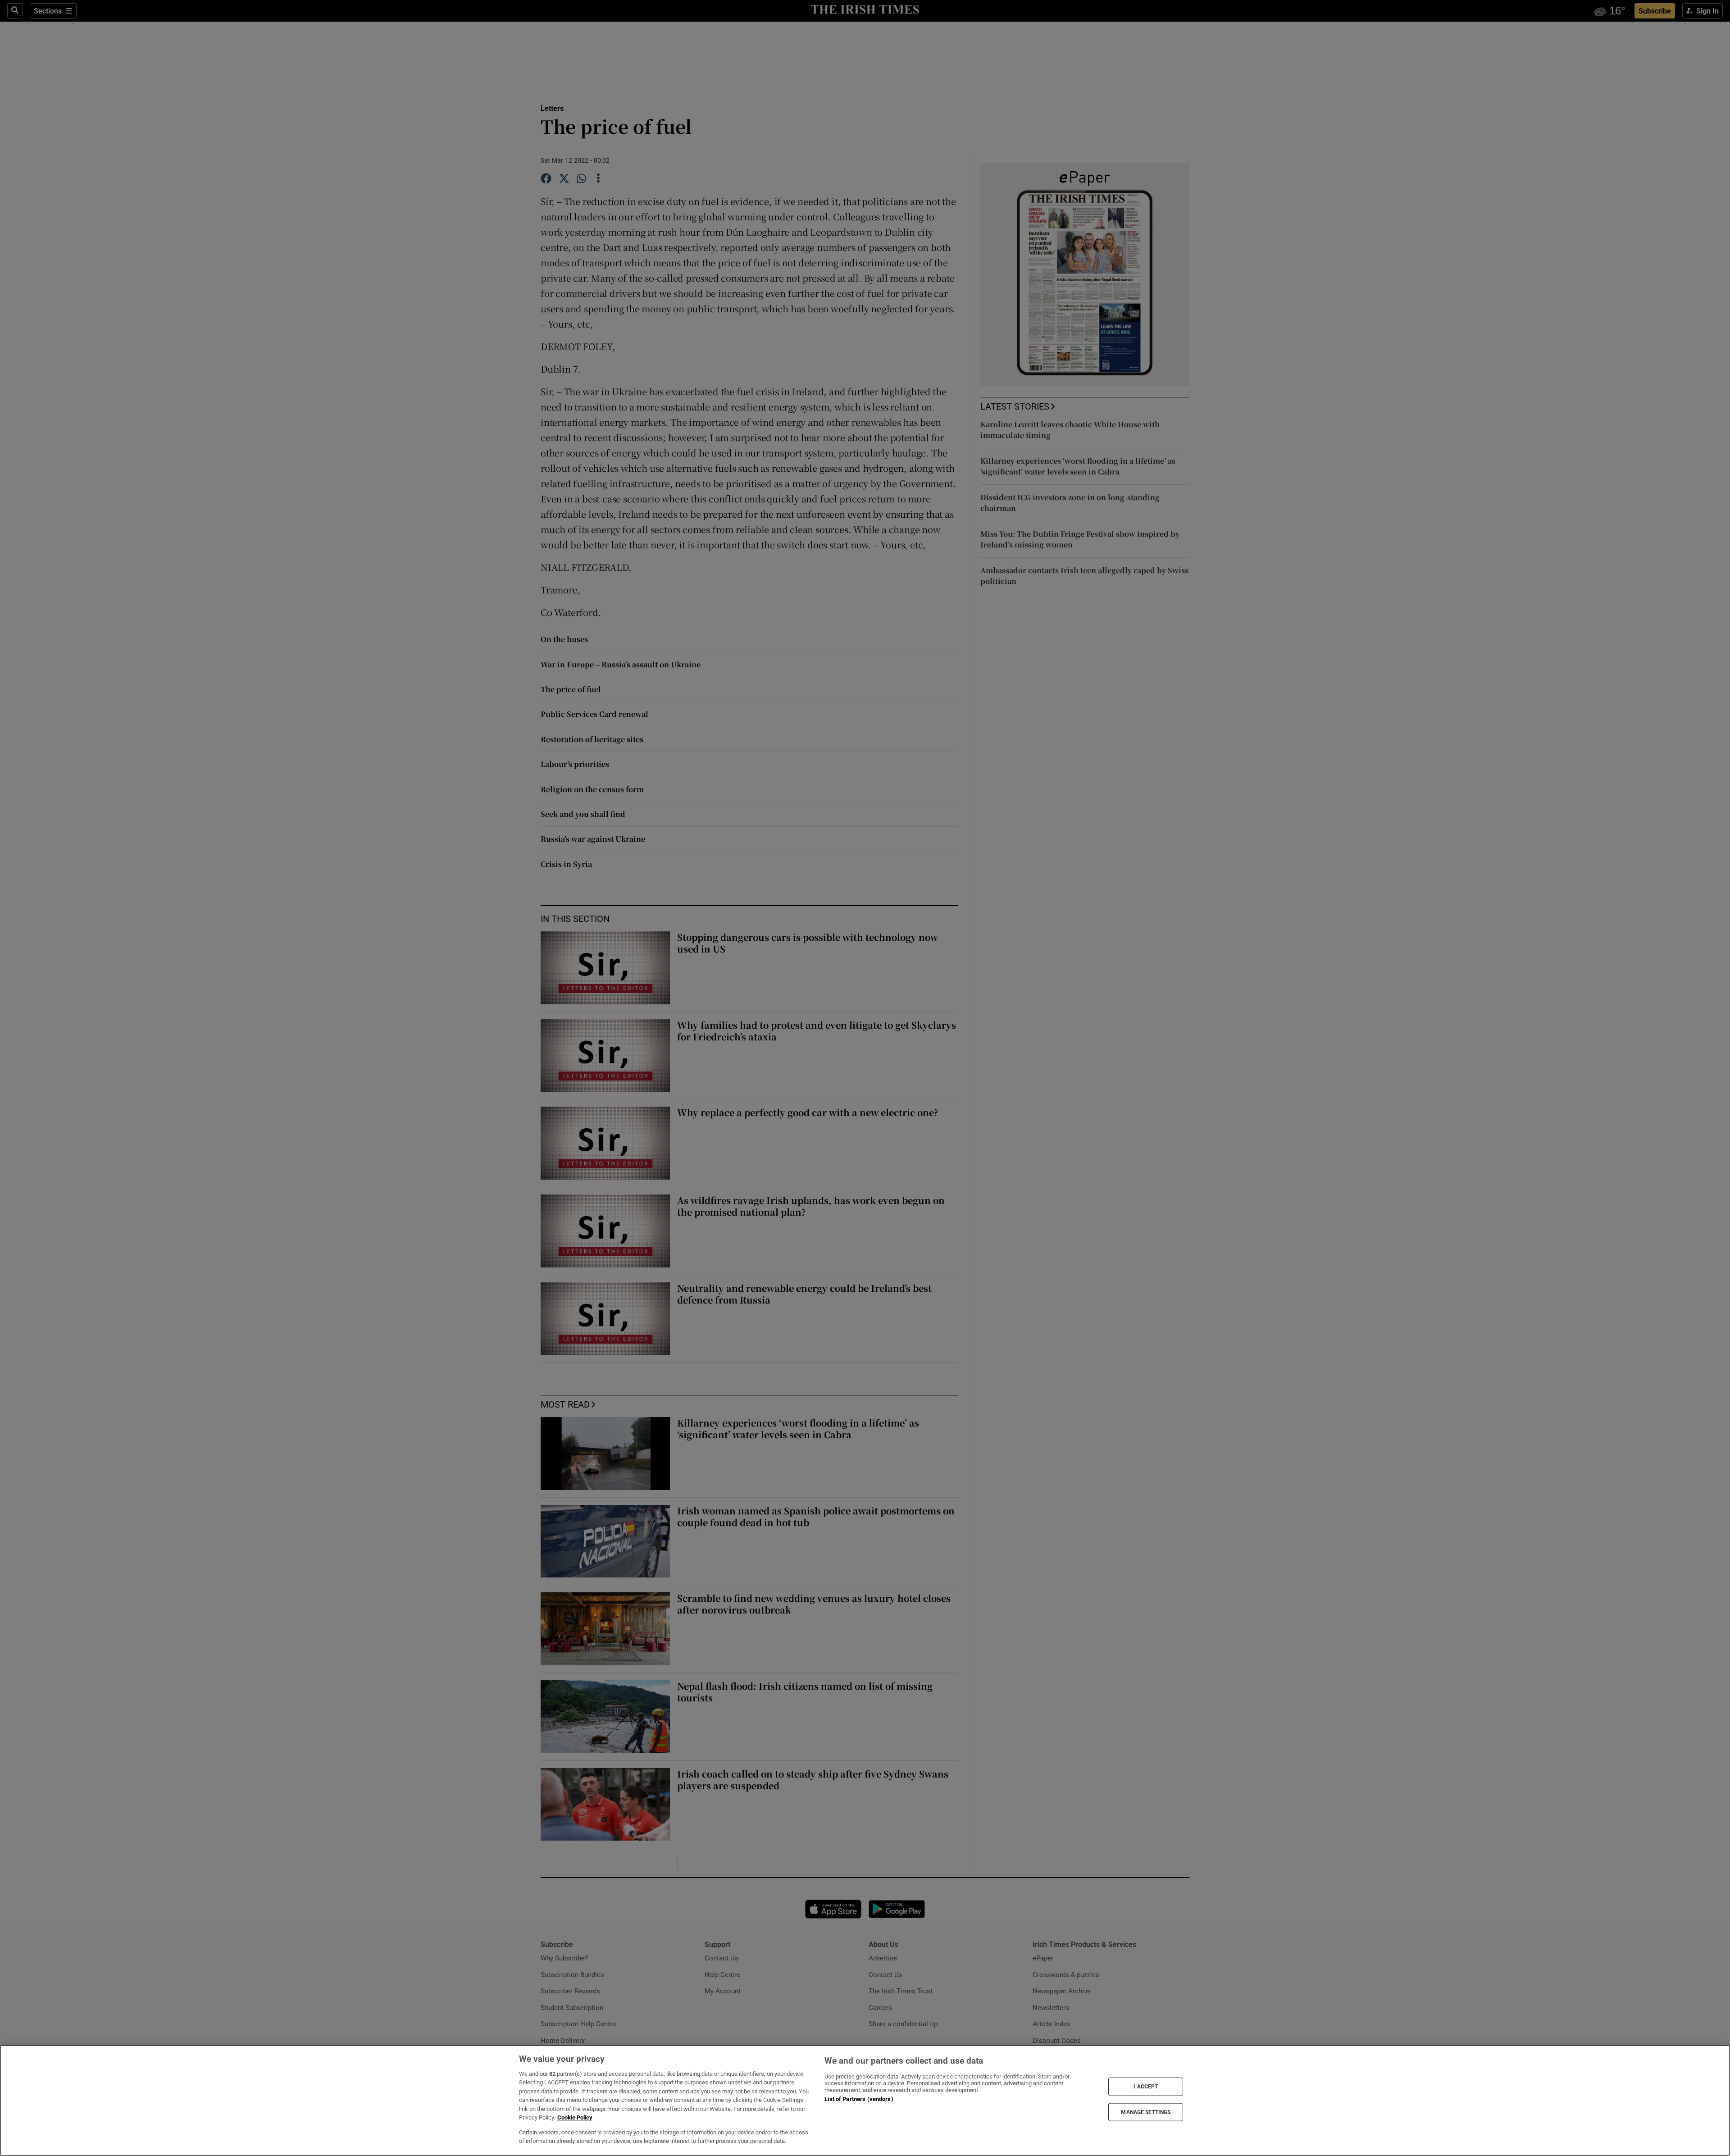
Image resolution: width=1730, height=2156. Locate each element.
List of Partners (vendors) (859, 2099)
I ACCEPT (1146, 2087)
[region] (865, 2100)
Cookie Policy (575, 2117)
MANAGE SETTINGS (1146, 2112)
